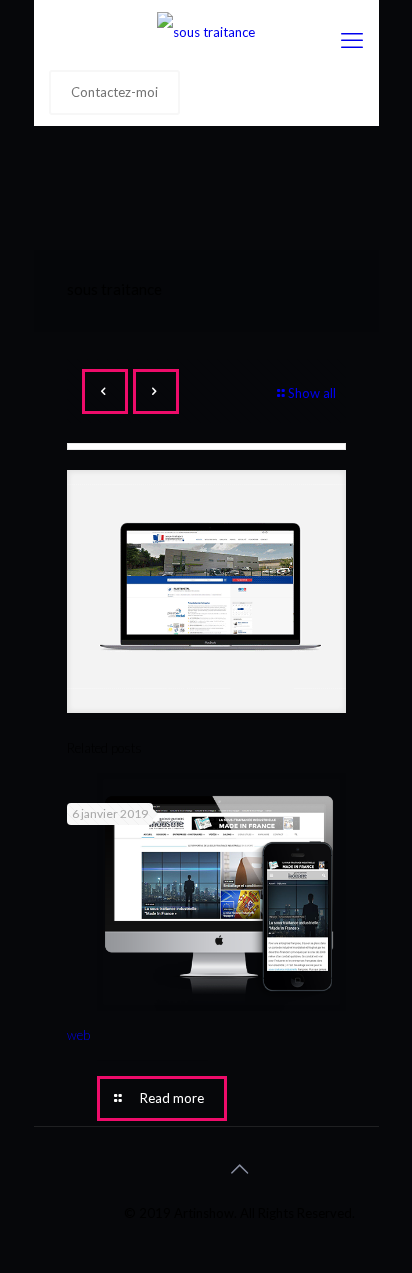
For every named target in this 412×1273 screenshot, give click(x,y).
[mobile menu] (352, 40)
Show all (312, 393)
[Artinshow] (206, 30)
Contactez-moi (114, 92)
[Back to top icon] (239, 1168)
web (78, 1035)
